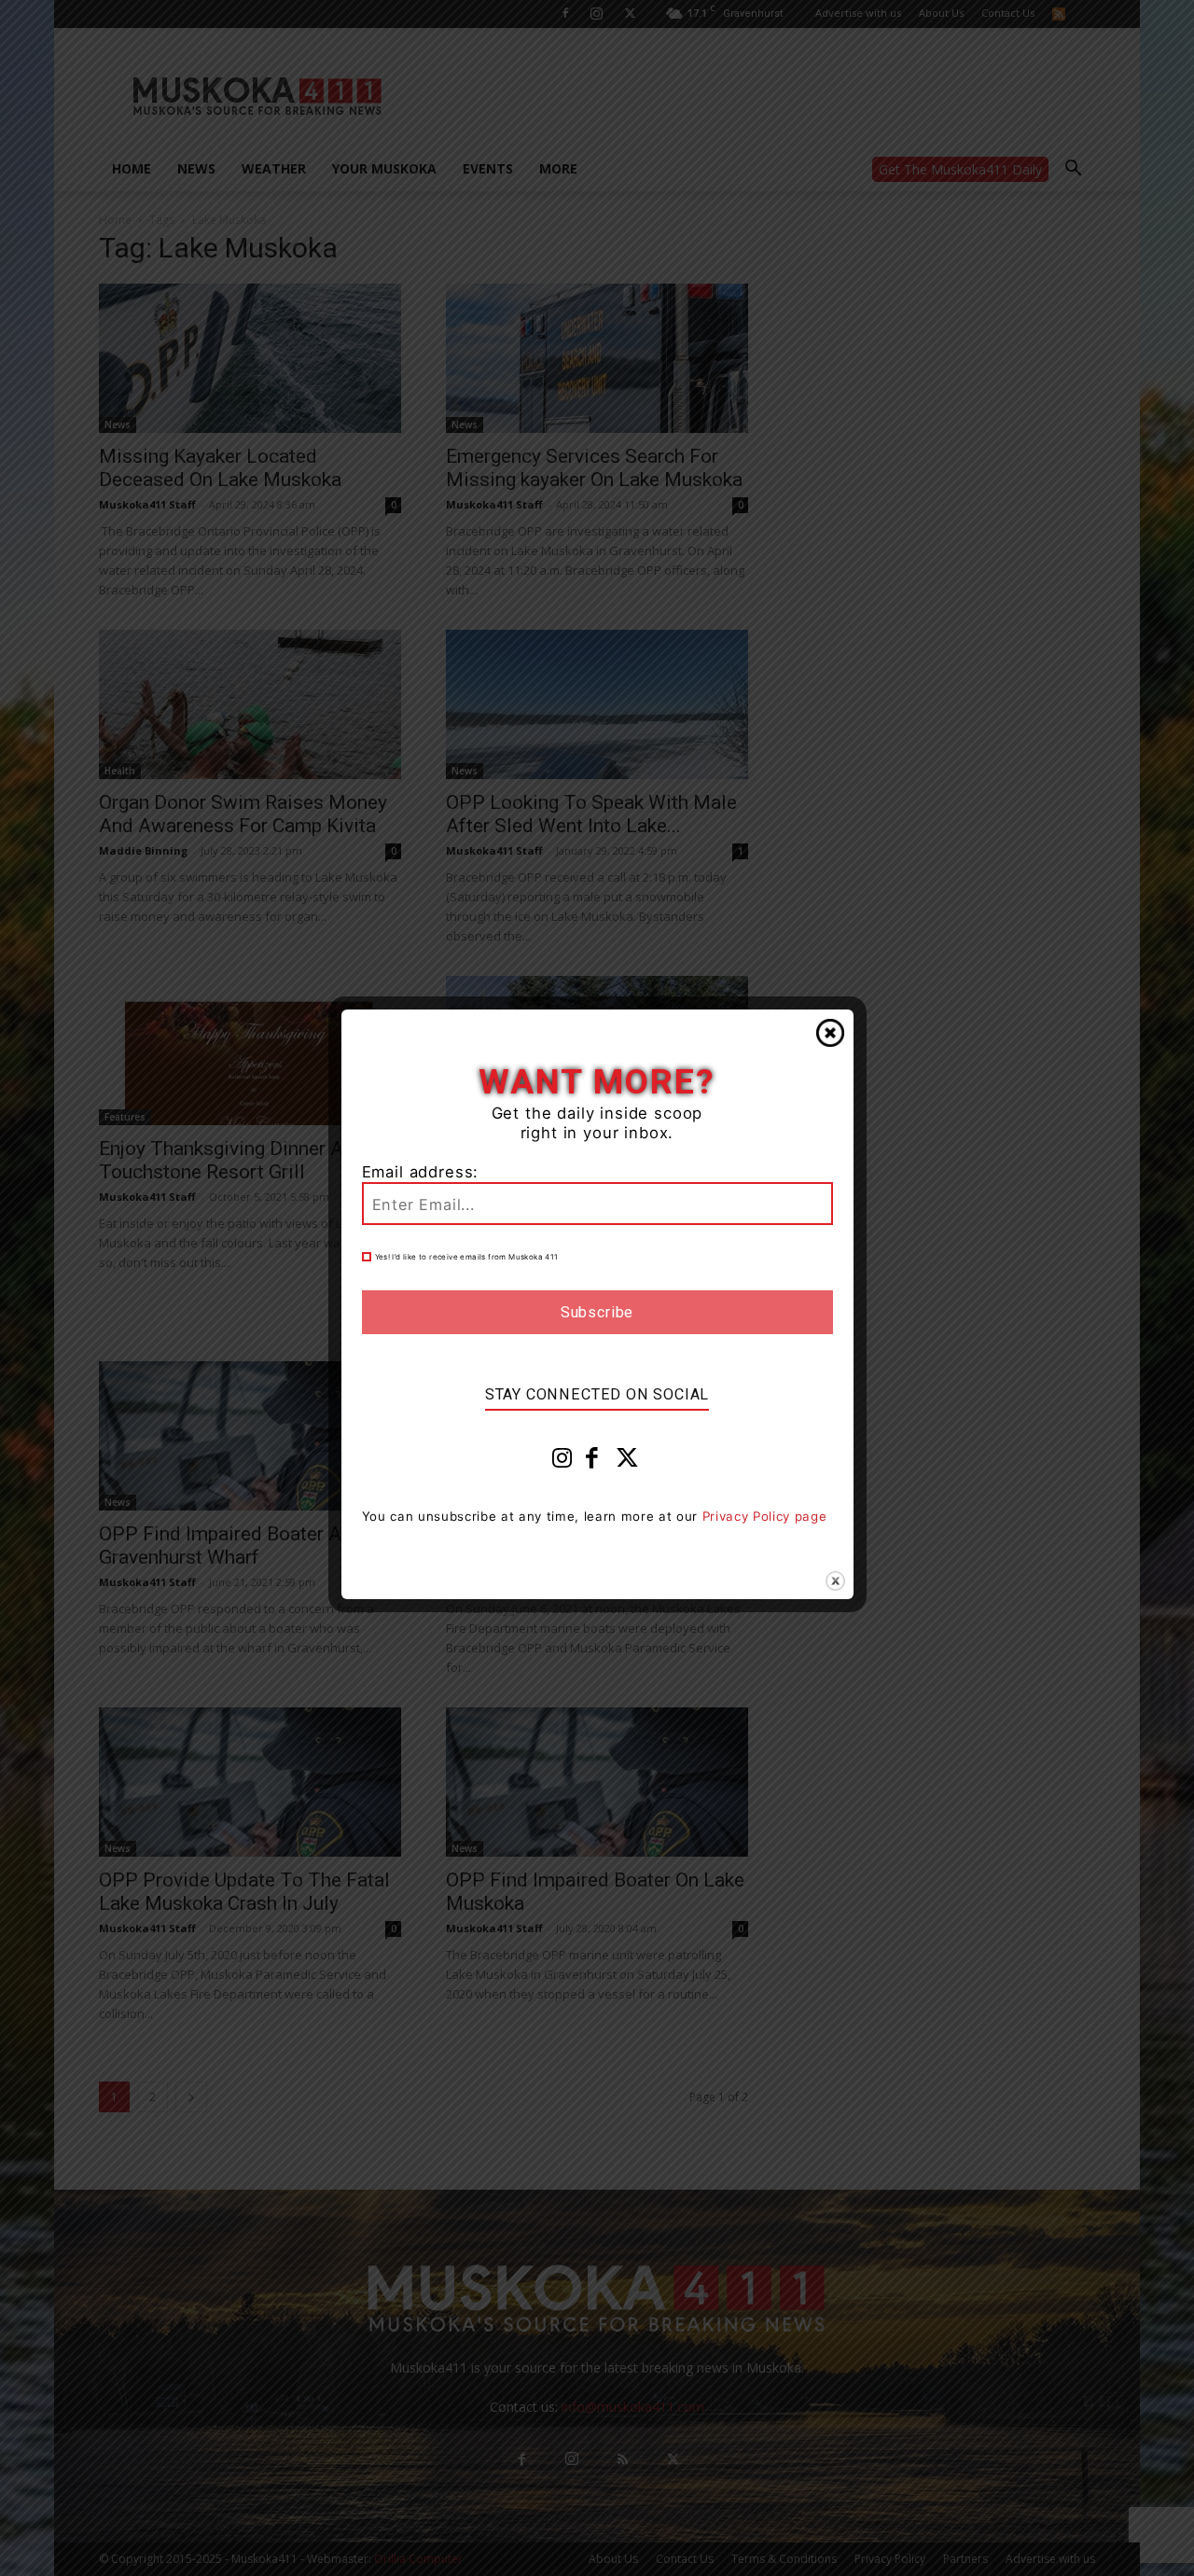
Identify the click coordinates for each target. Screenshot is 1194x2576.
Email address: (421, 1172)
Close (830, 1033)
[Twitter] (628, 1462)
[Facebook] (592, 1462)
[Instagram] (562, 1462)
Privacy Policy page (765, 1516)
